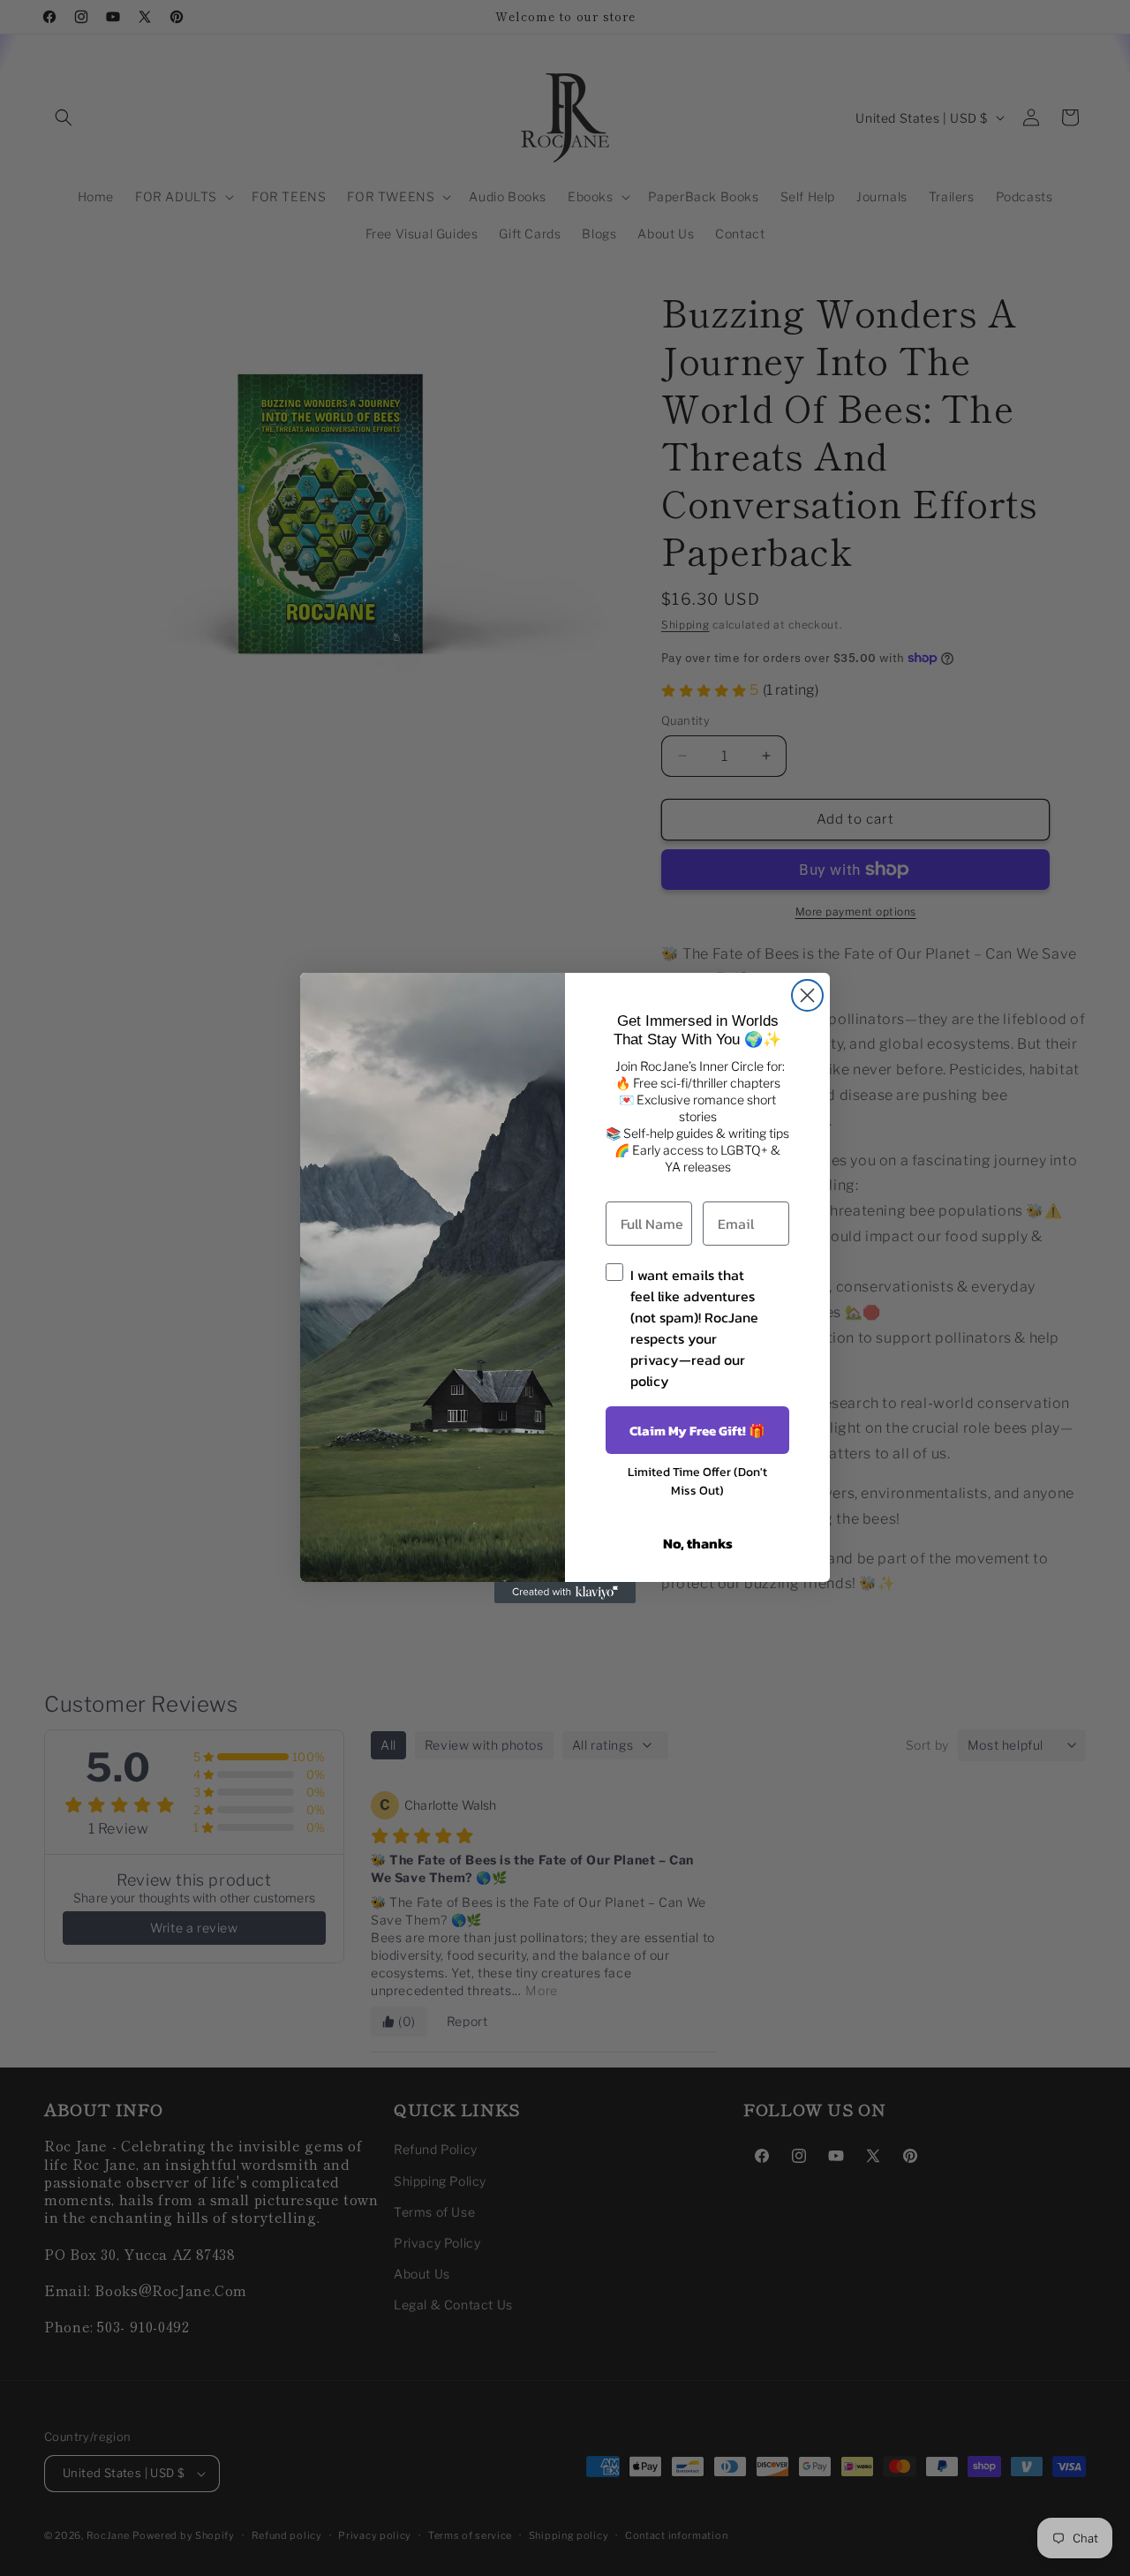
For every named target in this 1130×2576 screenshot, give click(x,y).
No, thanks (698, 1543)
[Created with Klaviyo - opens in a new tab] (565, 1593)
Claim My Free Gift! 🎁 (697, 1431)
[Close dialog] (807, 995)
